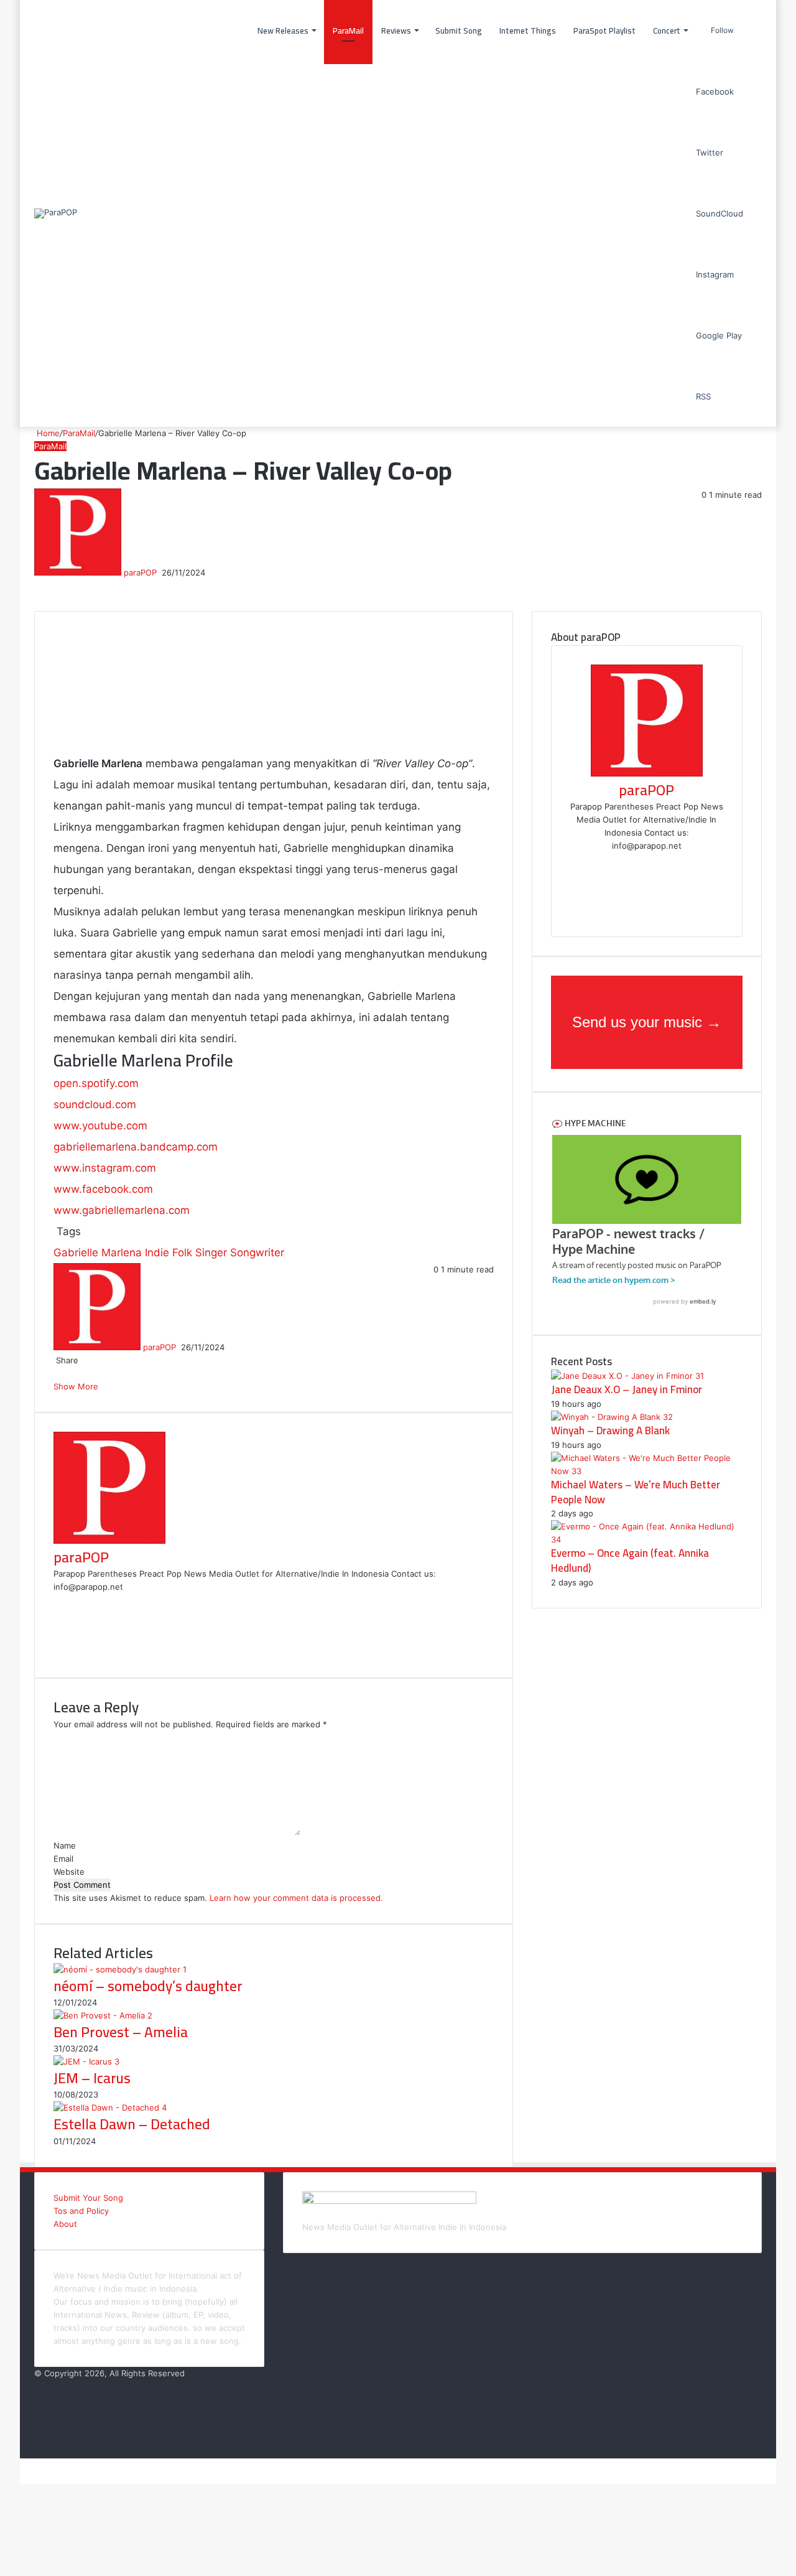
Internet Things (528, 30)
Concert (667, 30)
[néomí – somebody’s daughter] (120, 1969)
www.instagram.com (105, 1168)
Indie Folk (169, 1253)
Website (69, 1872)
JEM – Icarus (92, 2078)
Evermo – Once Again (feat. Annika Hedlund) (630, 1561)
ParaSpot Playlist (604, 30)
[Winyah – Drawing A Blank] (612, 1417)
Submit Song (459, 30)
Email (63, 1859)
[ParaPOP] (56, 213)
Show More (77, 1386)
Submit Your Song (88, 2198)
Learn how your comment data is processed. (296, 1898)
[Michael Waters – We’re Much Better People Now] (647, 1471)
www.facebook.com (103, 1189)
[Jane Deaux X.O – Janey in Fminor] (627, 1376)
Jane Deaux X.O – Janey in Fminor (627, 1389)
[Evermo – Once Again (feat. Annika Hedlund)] (647, 1539)
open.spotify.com (96, 1083)
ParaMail (348, 30)
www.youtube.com (100, 1126)
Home (47, 433)
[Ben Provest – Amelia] (103, 2015)
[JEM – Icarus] (86, 2061)
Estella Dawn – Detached (132, 2124)
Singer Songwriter (240, 1253)
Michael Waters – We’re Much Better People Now (636, 1492)
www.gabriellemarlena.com (122, 1210)
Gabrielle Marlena (98, 1253)
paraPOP (140, 572)
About (65, 2224)
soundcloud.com (95, 1104)
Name (65, 1846)
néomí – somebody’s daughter (148, 1986)
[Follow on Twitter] (160, 572)
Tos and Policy (81, 2211)
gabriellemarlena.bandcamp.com (136, 1147)
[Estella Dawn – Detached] (110, 2107)
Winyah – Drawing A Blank (610, 1430)
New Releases (283, 30)
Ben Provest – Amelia (121, 2032)
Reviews (396, 30)
